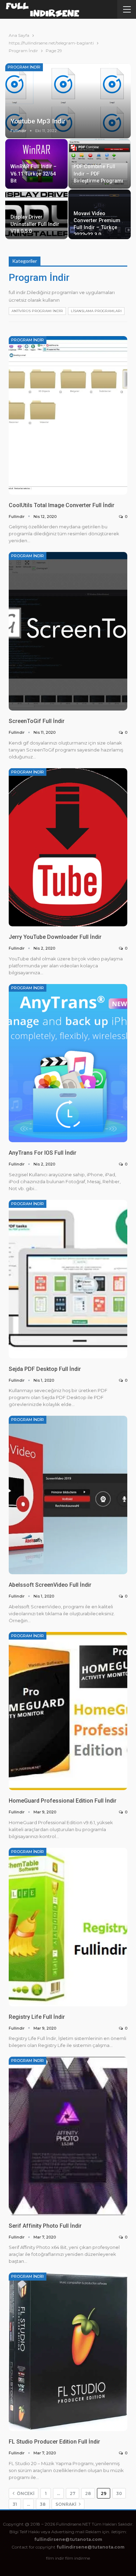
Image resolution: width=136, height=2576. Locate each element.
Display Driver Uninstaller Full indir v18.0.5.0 (35, 224)
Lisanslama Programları (96, 311)
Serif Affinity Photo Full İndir (45, 2226)
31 (15, 2504)
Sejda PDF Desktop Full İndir (45, 1369)
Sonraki (66, 2504)
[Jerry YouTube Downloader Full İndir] (68, 847)
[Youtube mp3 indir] (68, 101)
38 (43, 2504)
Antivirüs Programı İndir (37, 311)
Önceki (25, 2493)
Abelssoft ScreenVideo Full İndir (50, 1585)
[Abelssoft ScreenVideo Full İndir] (68, 1495)
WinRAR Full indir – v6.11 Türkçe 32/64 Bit (33, 174)
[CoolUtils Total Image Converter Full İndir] (68, 415)
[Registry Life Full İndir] (68, 1927)
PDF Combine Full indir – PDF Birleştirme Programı (98, 174)
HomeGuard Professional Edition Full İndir (63, 1801)
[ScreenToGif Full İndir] (68, 631)
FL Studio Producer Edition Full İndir (54, 2442)
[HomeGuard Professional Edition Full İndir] (68, 1711)
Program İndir (24, 67)
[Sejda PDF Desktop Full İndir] (68, 1279)
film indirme (78, 2558)
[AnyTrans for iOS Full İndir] (68, 1063)
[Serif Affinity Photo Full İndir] (68, 2136)
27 (73, 2493)
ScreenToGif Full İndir (37, 721)
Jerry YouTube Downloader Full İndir (55, 937)
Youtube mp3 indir (38, 121)
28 (88, 2493)
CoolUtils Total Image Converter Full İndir (62, 505)
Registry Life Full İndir (37, 2017)
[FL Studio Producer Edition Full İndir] (68, 2352)
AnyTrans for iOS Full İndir (43, 1153)
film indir (55, 2558)
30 (119, 2493)
